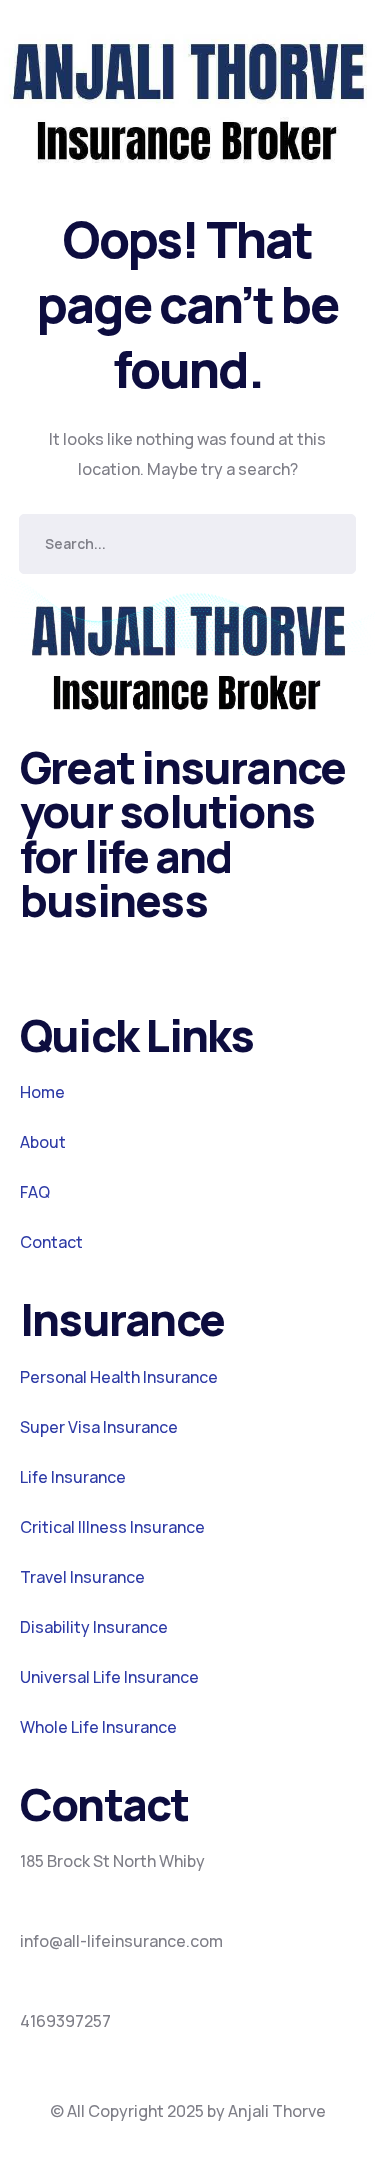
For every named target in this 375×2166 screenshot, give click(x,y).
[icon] (27, 958)
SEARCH (326, 544)
